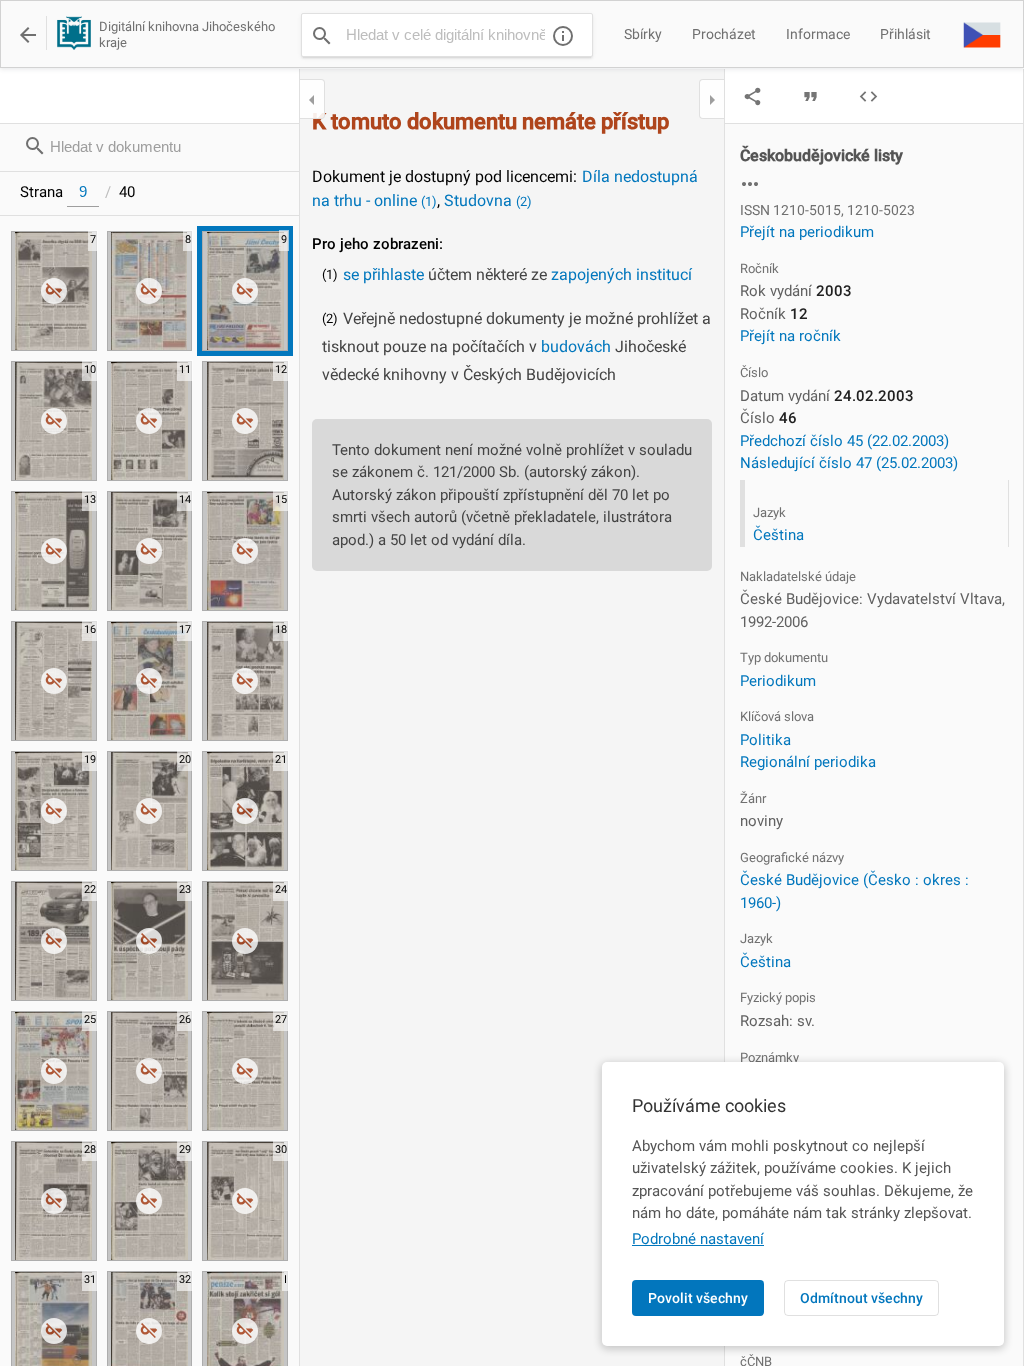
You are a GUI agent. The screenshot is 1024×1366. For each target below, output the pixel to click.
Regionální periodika (808, 762)
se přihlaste (383, 274)
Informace (818, 34)
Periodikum (778, 681)
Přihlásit (905, 34)
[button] (982, 34)
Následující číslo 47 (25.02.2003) (849, 463)
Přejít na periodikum (807, 232)
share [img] (752, 96)
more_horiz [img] (750, 184)
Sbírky (643, 34)
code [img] (868, 96)
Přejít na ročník (790, 336)
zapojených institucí (621, 274)
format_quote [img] (810, 96)
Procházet (724, 34)
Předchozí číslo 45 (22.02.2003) (844, 441)
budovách (576, 346)
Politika (765, 740)
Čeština (778, 535)
